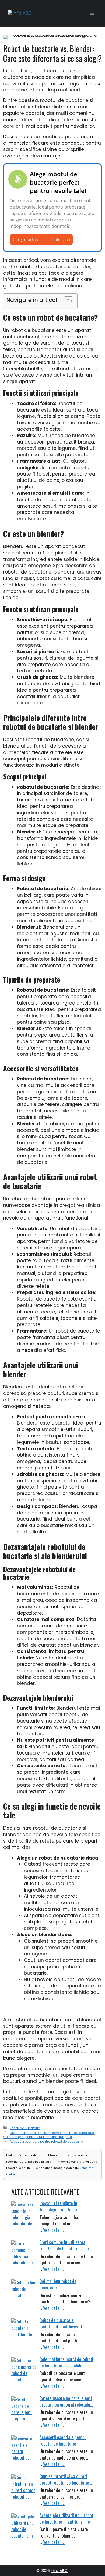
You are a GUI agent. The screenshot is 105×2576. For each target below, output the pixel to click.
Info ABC (59, 2570)
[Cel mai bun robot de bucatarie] (24, 2292)
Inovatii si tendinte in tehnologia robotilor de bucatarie (60, 2206)
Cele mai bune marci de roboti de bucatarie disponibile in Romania (66, 2362)
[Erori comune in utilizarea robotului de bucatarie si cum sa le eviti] (24, 2253)
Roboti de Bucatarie (25, 2128)
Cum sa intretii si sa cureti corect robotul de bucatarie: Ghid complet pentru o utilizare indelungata (49, 2135)
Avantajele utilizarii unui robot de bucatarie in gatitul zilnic (66, 2518)
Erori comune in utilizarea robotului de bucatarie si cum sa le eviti (66, 2245)
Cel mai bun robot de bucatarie (58, 2284)
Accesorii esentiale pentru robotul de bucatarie (46, 2142)
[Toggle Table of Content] (66, 301)
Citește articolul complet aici (41, 239)
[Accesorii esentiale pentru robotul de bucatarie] (24, 2448)
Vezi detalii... (54, 2230)
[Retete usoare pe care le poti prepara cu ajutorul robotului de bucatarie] (24, 2409)
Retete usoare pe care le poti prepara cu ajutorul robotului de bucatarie (66, 2401)
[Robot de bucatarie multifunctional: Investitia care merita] (24, 2331)
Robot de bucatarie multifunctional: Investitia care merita (63, 2323)
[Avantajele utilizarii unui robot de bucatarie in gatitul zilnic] (24, 2526)
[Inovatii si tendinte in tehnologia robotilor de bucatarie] (24, 2214)
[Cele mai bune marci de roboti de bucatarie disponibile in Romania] (24, 2370)
